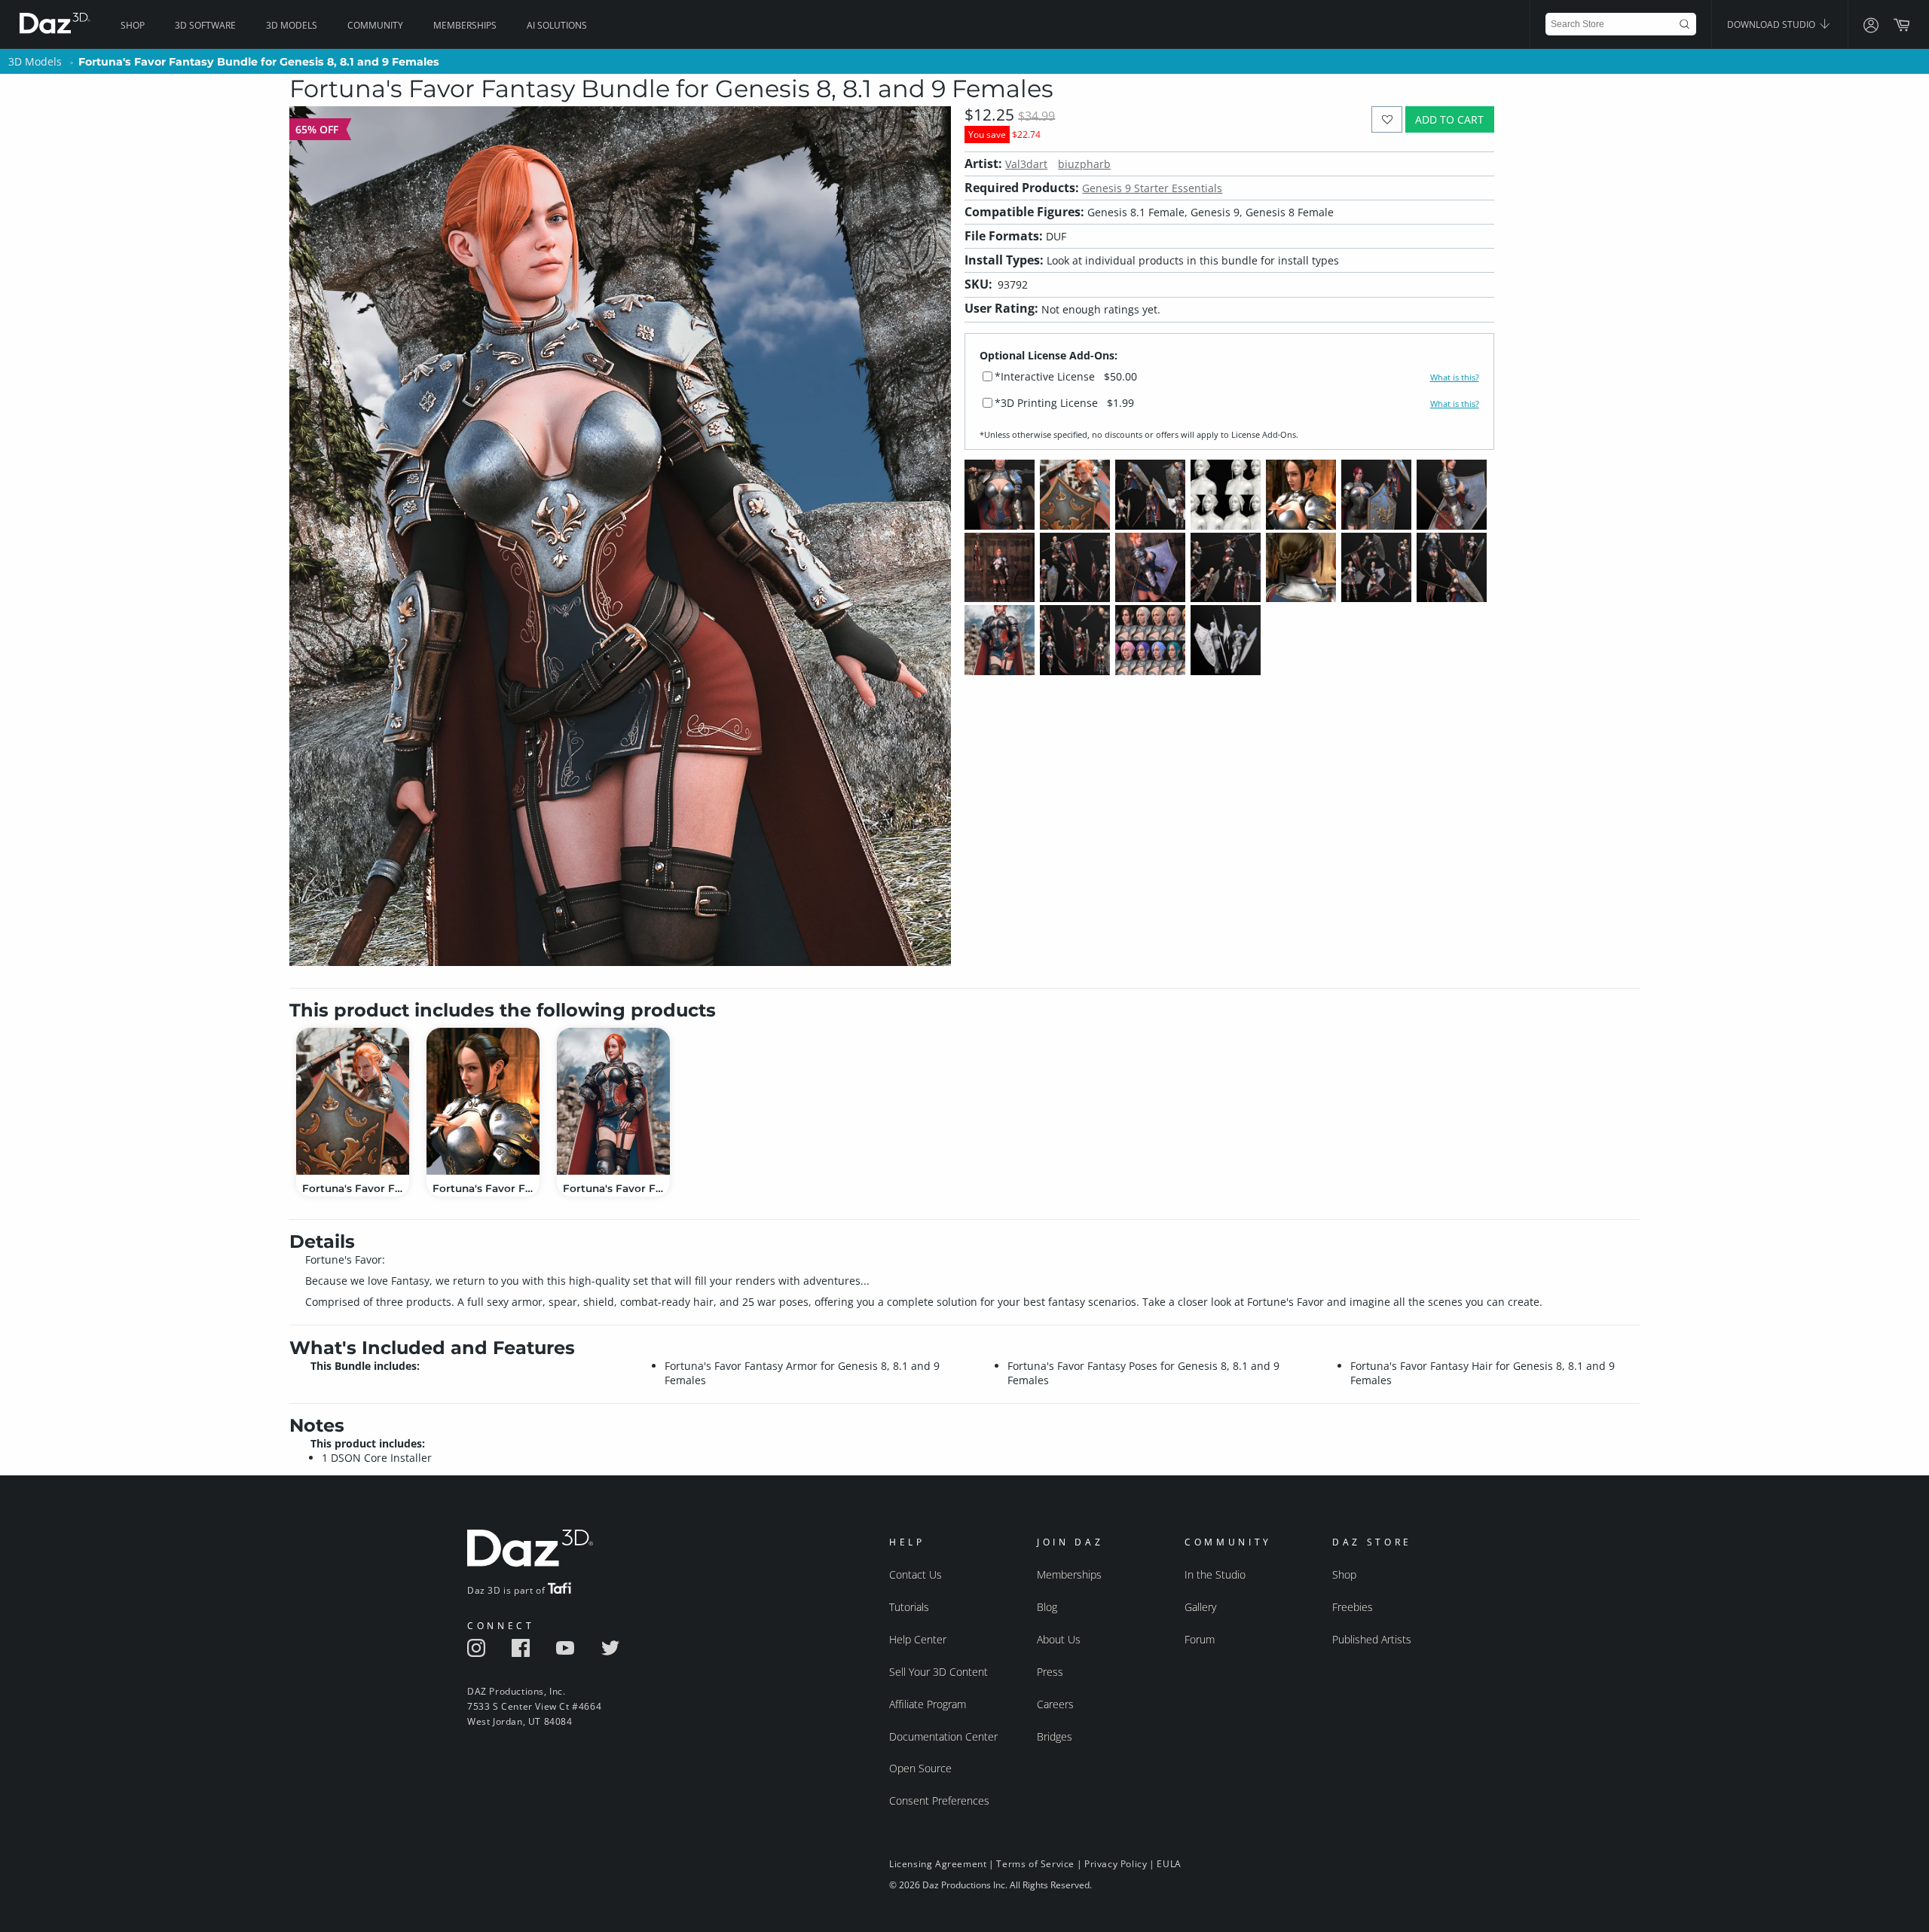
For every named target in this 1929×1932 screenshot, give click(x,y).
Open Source (920, 1768)
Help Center (918, 1639)
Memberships (465, 25)
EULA (1169, 1864)
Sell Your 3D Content (939, 1672)
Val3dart (1026, 164)
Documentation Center (943, 1736)
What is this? (1455, 378)
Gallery (1200, 1607)
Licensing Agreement (938, 1864)
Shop (133, 25)
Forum (1200, 1639)
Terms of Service (1035, 1864)
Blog (1047, 1607)
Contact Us (916, 1574)
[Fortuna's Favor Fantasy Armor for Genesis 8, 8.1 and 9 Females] (613, 1101)
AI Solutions (557, 25)
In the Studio (1215, 1574)
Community (375, 25)
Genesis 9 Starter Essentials (1152, 188)
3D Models (292, 25)
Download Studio (1772, 24)
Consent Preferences (939, 1801)
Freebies (1353, 1607)
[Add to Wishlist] (1387, 119)
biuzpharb (1084, 164)
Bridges (1055, 1736)
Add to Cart (1449, 119)
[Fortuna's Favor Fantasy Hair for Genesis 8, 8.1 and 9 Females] (483, 1101)
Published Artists (1372, 1639)
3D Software (205, 25)
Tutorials (909, 1607)
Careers (1055, 1704)
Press (1050, 1672)
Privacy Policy (1116, 1864)
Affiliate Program (928, 1704)
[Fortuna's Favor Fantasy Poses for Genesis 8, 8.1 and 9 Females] (353, 1101)
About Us (1059, 1639)
